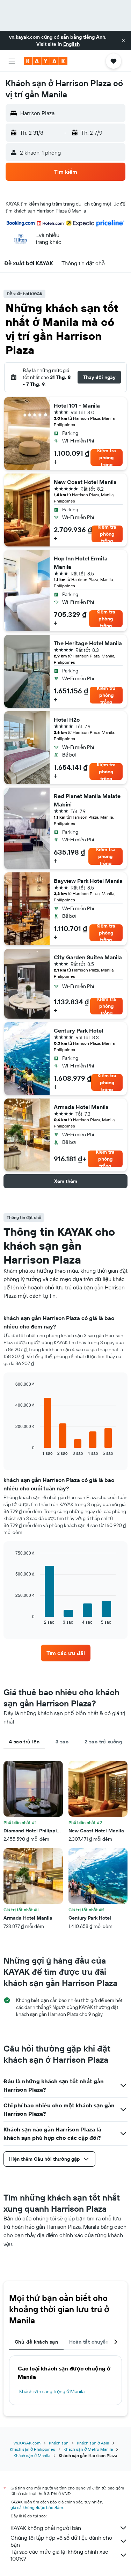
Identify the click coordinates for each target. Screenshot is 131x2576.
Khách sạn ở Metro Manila (88, 2449)
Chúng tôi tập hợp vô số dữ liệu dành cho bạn (61, 2541)
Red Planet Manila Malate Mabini (87, 800)
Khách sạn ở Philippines (32, 2449)
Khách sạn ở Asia (93, 2443)
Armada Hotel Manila (81, 1107)
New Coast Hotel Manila (85, 482)
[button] (123, 40)
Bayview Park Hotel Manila (88, 881)
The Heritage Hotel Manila (88, 643)
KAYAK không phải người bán (46, 2528)
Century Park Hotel (78, 1030)
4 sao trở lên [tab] (24, 1742)
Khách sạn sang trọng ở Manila (52, 2391)
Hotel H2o (67, 720)
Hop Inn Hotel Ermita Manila (81, 563)
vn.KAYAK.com (27, 2443)
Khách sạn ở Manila (32, 2455)
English (71, 44)
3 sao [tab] (62, 1742)
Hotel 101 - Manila (77, 405)
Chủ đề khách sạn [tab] (36, 2342)
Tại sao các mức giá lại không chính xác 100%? (59, 2555)
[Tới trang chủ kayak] (46, 61)
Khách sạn (59, 2443)
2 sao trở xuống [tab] (103, 1742)
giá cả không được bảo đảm (37, 2507)
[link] (66, 1653)
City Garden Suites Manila (88, 957)
